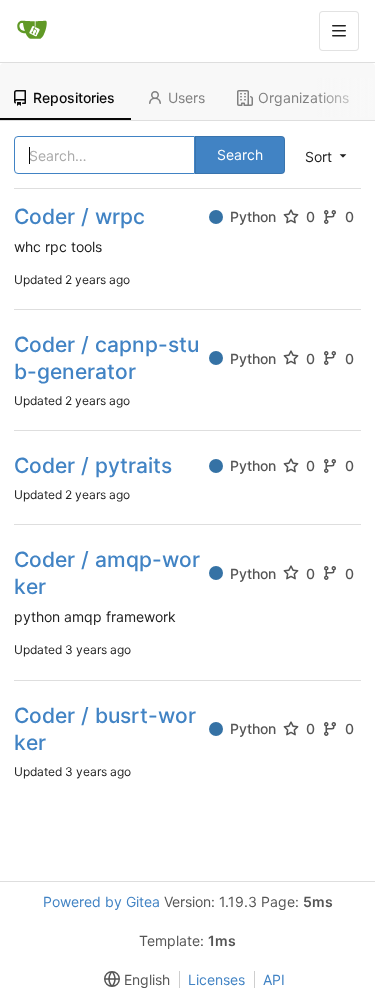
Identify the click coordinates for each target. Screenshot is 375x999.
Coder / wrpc (79, 216)
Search (240, 154)
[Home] (32, 31)
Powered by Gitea (101, 901)
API (274, 979)
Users (186, 97)
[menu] (133, 979)
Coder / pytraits (93, 465)
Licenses (216, 979)
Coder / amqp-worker (107, 573)
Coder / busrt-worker (105, 729)
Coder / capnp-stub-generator (106, 358)
